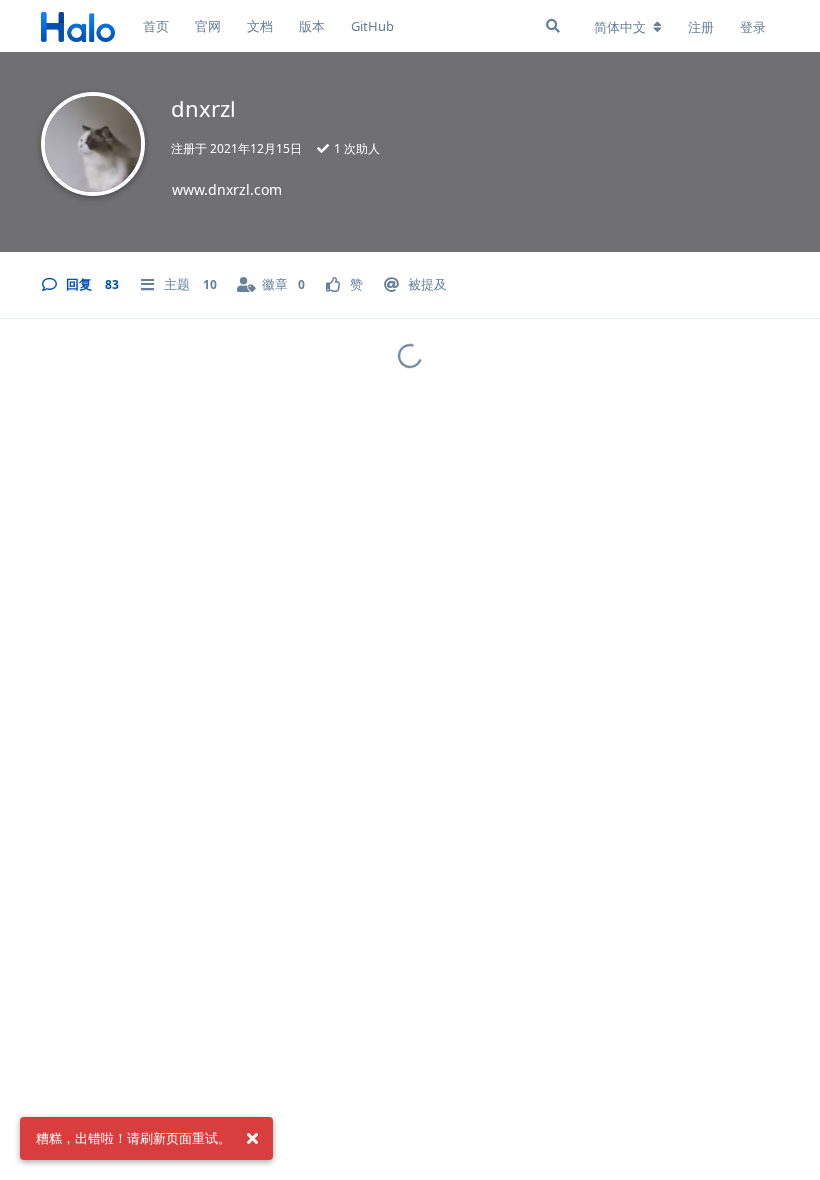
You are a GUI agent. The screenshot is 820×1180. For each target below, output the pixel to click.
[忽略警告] (252, 1139)
